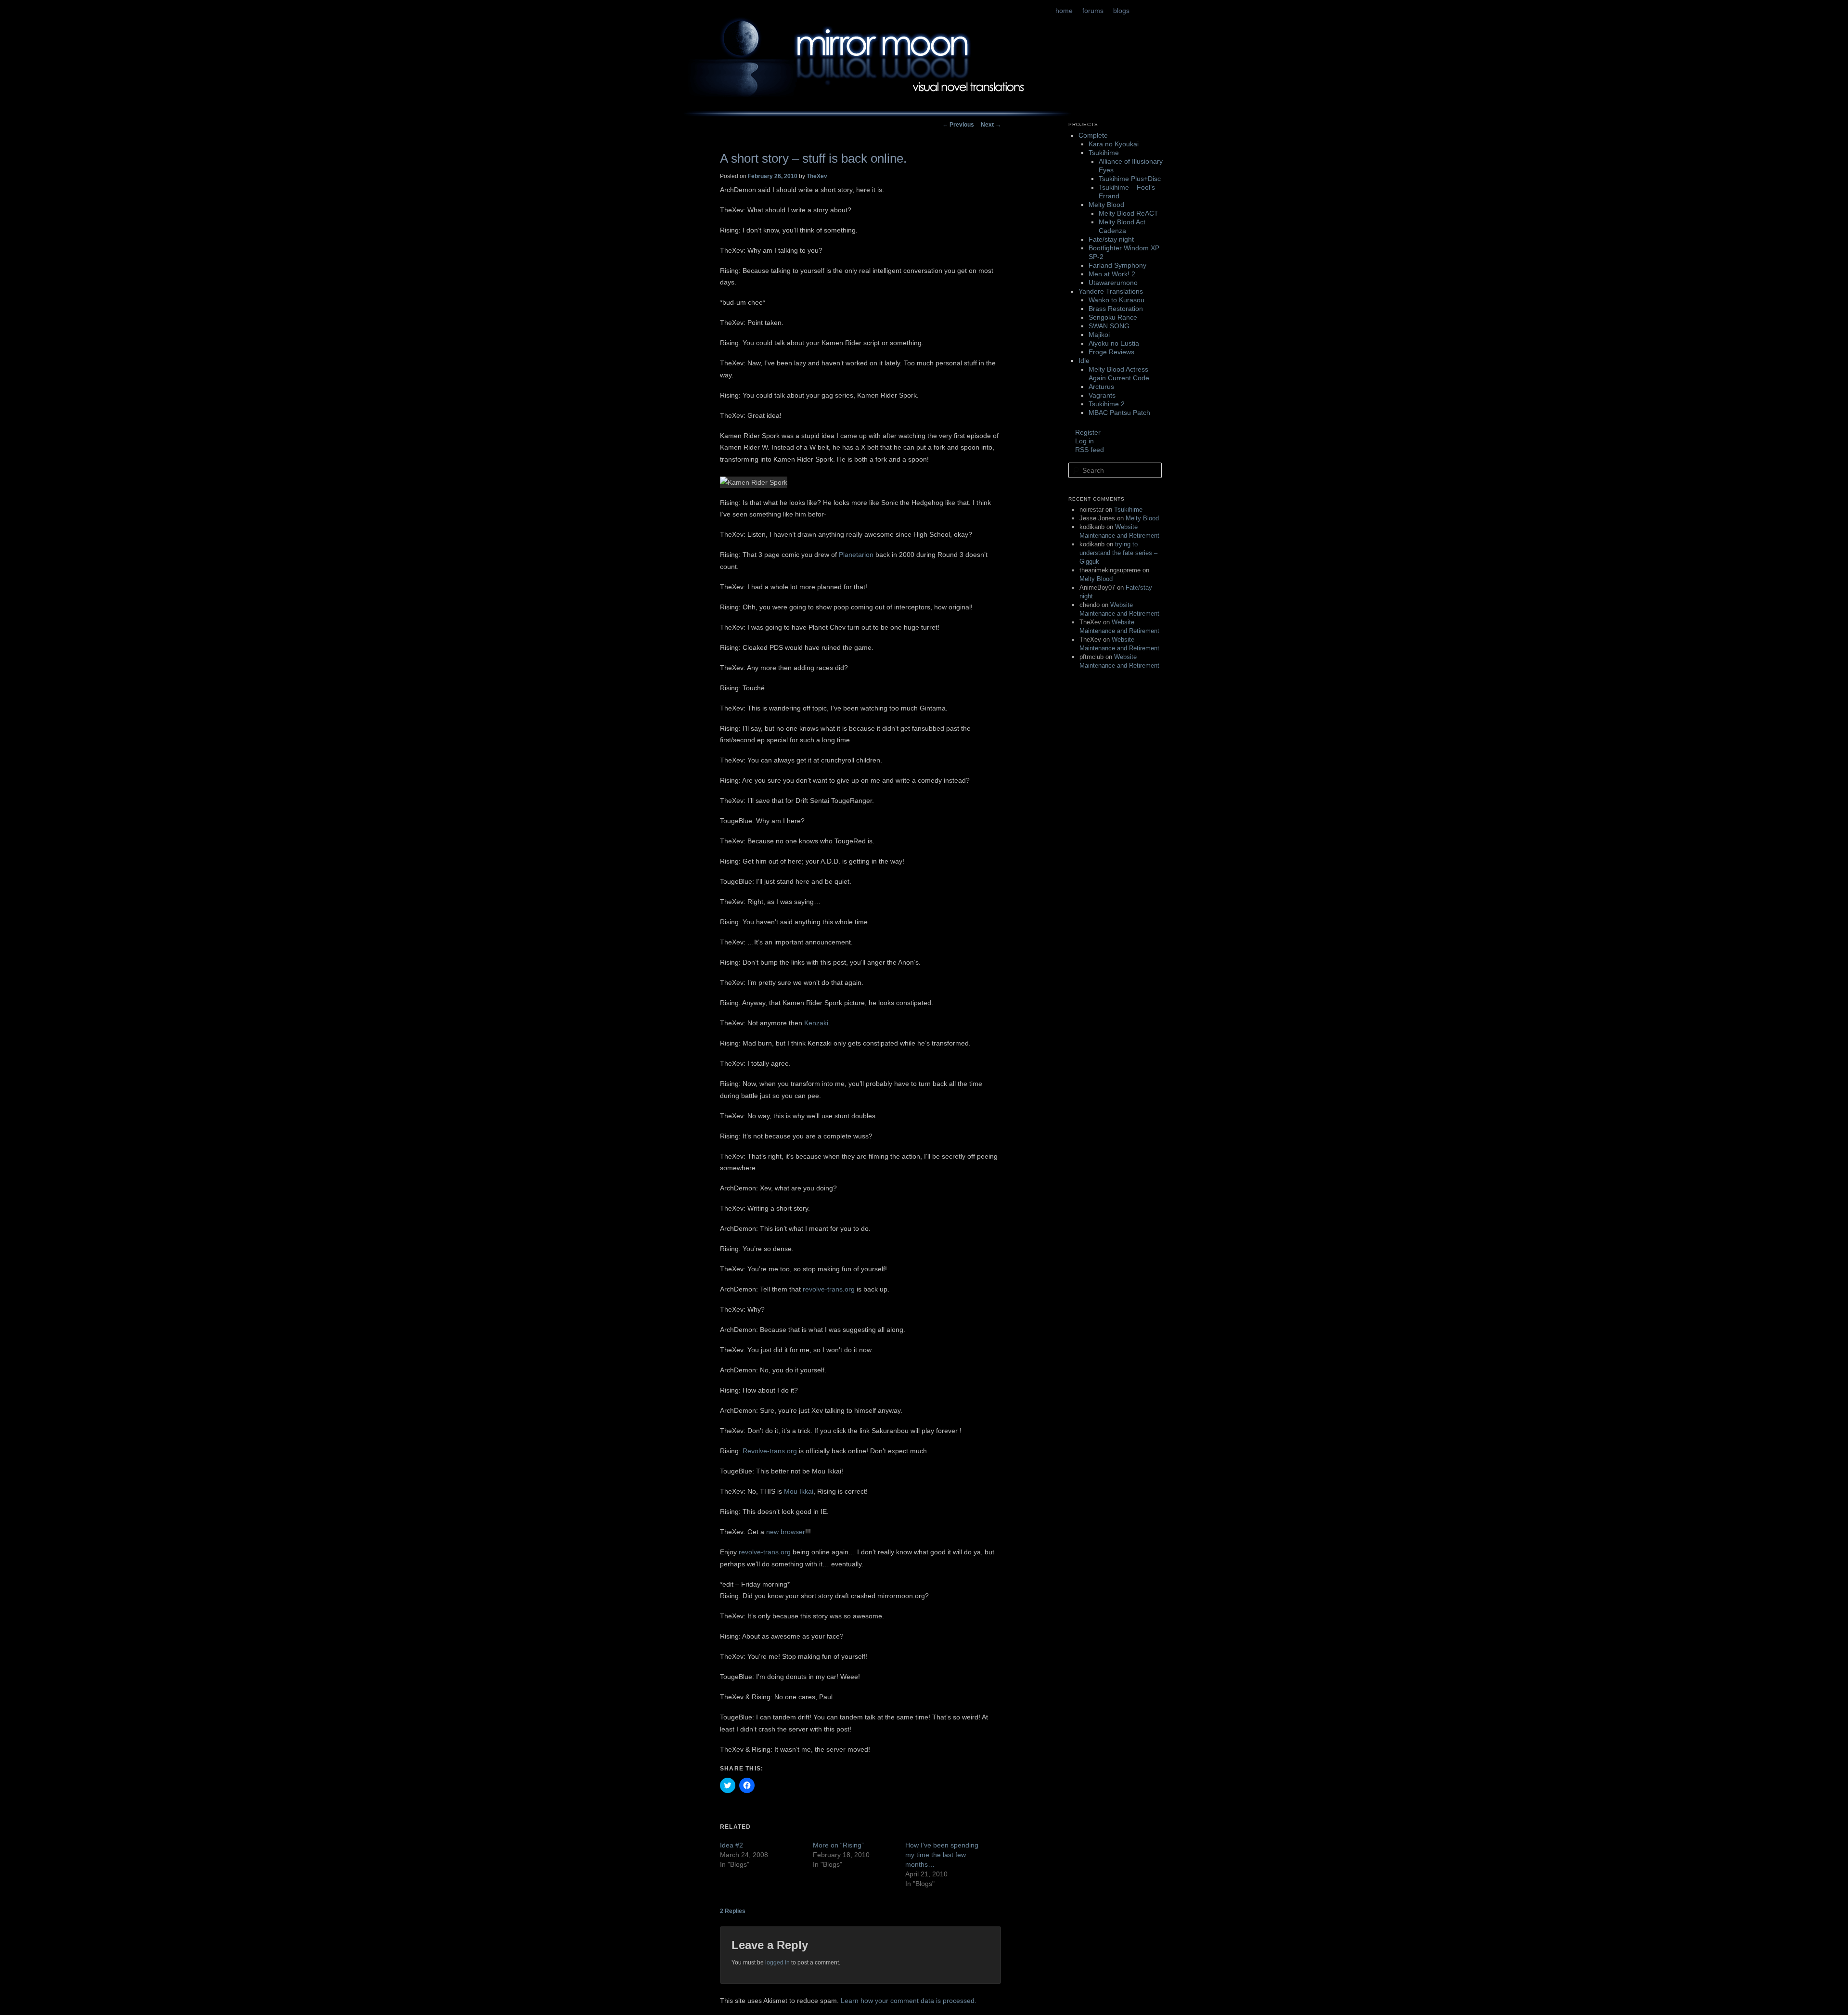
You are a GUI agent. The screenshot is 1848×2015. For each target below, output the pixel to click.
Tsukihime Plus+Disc (1130, 179)
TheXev (817, 176)
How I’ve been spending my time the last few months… (942, 1855)
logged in (777, 1963)
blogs (1121, 11)
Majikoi (1099, 335)
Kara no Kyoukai (1114, 144)
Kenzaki (816, 1023)
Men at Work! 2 (1112, 274)
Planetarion (856, 555)
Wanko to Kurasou (1116, 300)
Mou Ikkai (799, 1491)
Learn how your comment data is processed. (909, 2001)
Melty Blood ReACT (1129, 213)
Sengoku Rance (1113, 317)
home (1064, 11)
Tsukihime (1104, 153)
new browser (786, 1532)
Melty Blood (1106, 205)
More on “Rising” (838, 1845)
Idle (1084, 361)
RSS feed (1090, 450)
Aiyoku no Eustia (1114, 343)
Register (1088, 432)
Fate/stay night (1111, 239)
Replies (733, 1911)
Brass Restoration (1116, 309)
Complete (1093, 135)
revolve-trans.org (765, 1552)
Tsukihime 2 (1107, 404)
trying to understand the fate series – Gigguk (1118, 553)
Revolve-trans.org (770, 1451)
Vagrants (1102, 395)
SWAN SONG (1109, 326)
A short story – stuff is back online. (813, 158)
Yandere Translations (1111, 291)
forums (1093, 11)
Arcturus (1101, 387)
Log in (1084, 441)
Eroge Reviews (1111, 352)
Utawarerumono (1113, 283)
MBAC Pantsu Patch (1119, 413)
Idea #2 (731, 1845)
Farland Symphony (1117, 265)
